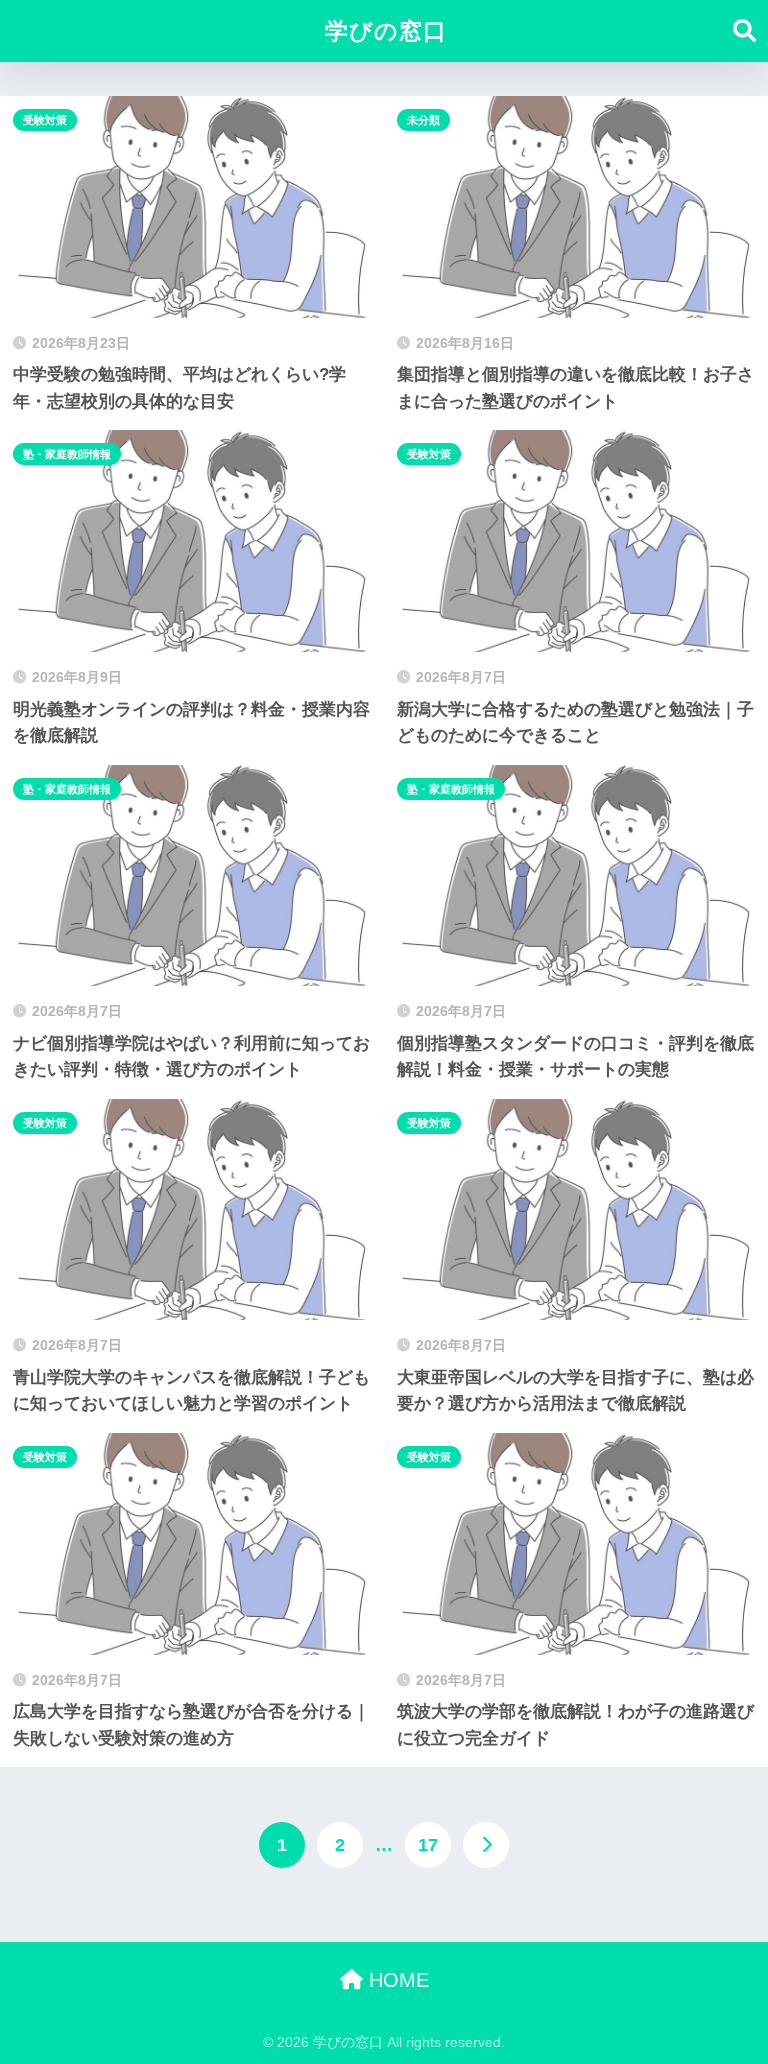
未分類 (423, 120)
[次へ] (486, 1845)
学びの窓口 (386, 31)
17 (428, 1845)
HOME (396, 1980)
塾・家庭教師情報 (67, 454)
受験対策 (45, 120)
